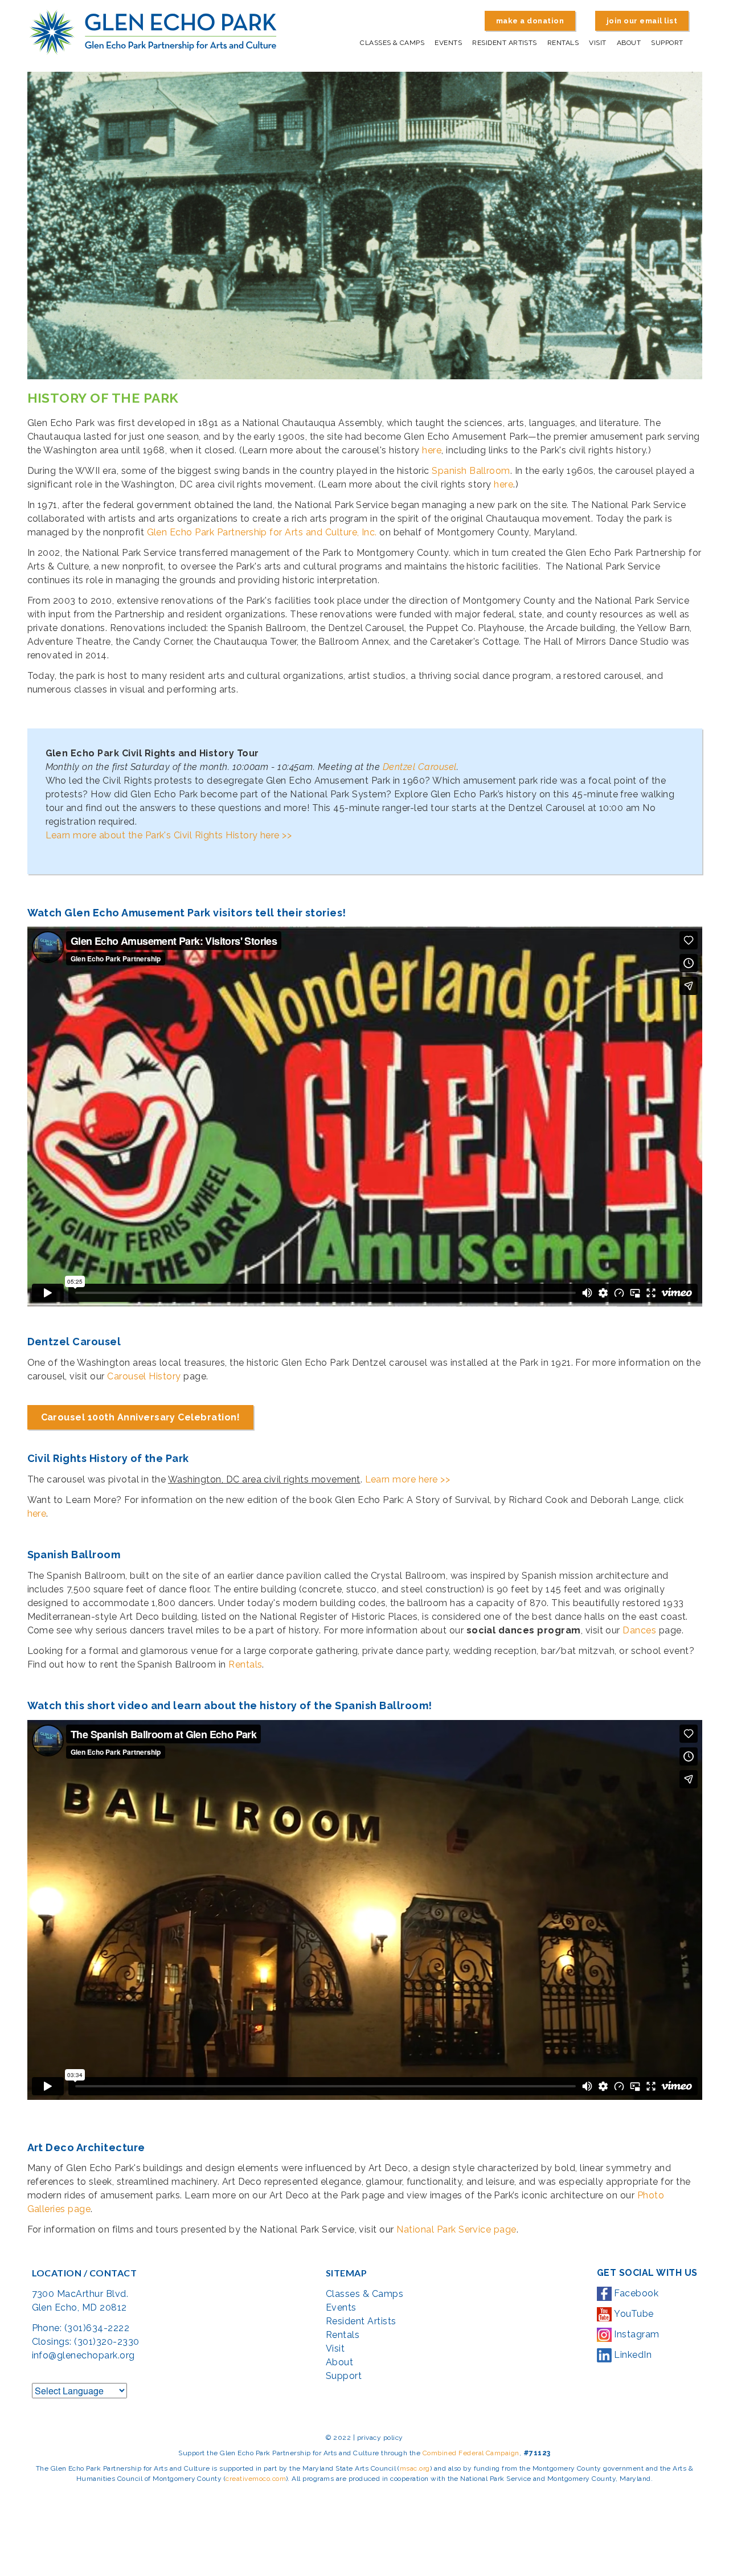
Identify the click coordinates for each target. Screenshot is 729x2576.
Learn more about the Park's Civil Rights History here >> (169, 835)
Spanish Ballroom (471, 471)
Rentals (563, 43)
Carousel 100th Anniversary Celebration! (141, 1417)
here (432, 450)
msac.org (415, 2468)
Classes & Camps (392, 43)
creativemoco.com (256, 2479)
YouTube (633, 2314)
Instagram (636, 2334)
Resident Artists (505, 43)
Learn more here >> (408, 1479)
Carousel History (144, 1376)
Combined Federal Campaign (471, 2453)
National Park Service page (456, 2229)
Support (667, 43)
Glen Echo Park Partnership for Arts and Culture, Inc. (262, 532)
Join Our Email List (642, 21)
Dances (639, 1630)
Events (448, 43)
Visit (597, 43)
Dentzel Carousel (420, 767)
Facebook (635, 2293)
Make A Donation (530, 21)
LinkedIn (632, 2355)
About (629, 43)
